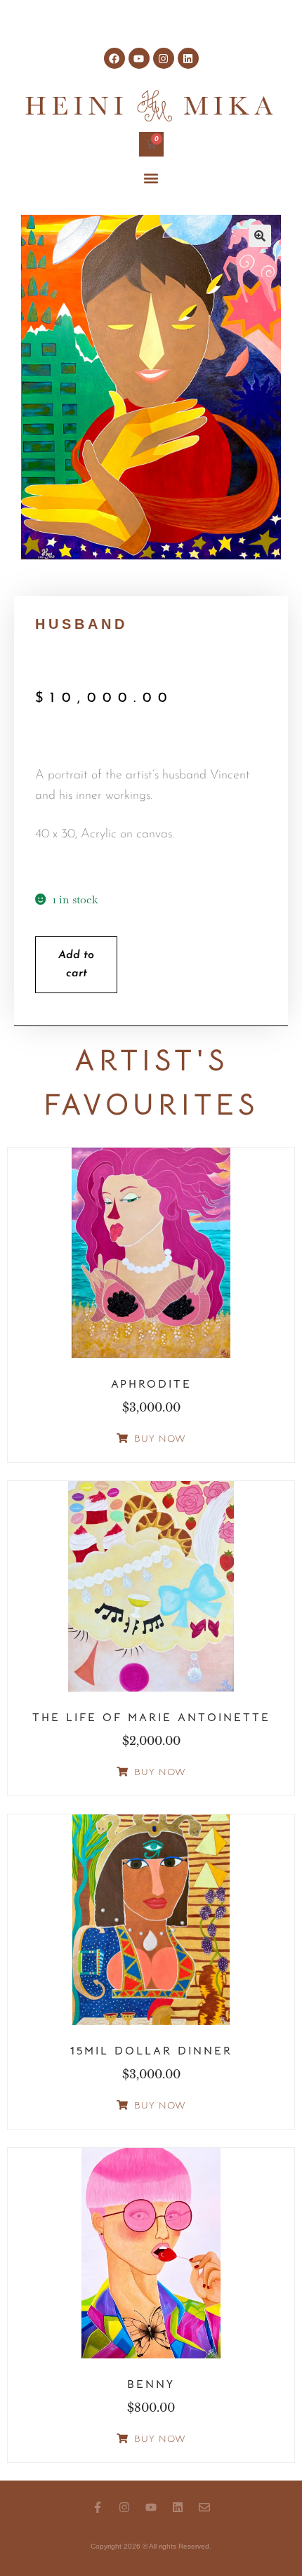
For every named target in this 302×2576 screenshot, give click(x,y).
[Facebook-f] (98, 2507)
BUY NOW (160, 1438)
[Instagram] (164, 58)
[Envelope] (204, 2507)
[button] (151, 179)
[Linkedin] (188, 58)
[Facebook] (114, 58)
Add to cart (76, 964)
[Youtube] (139, 58)
